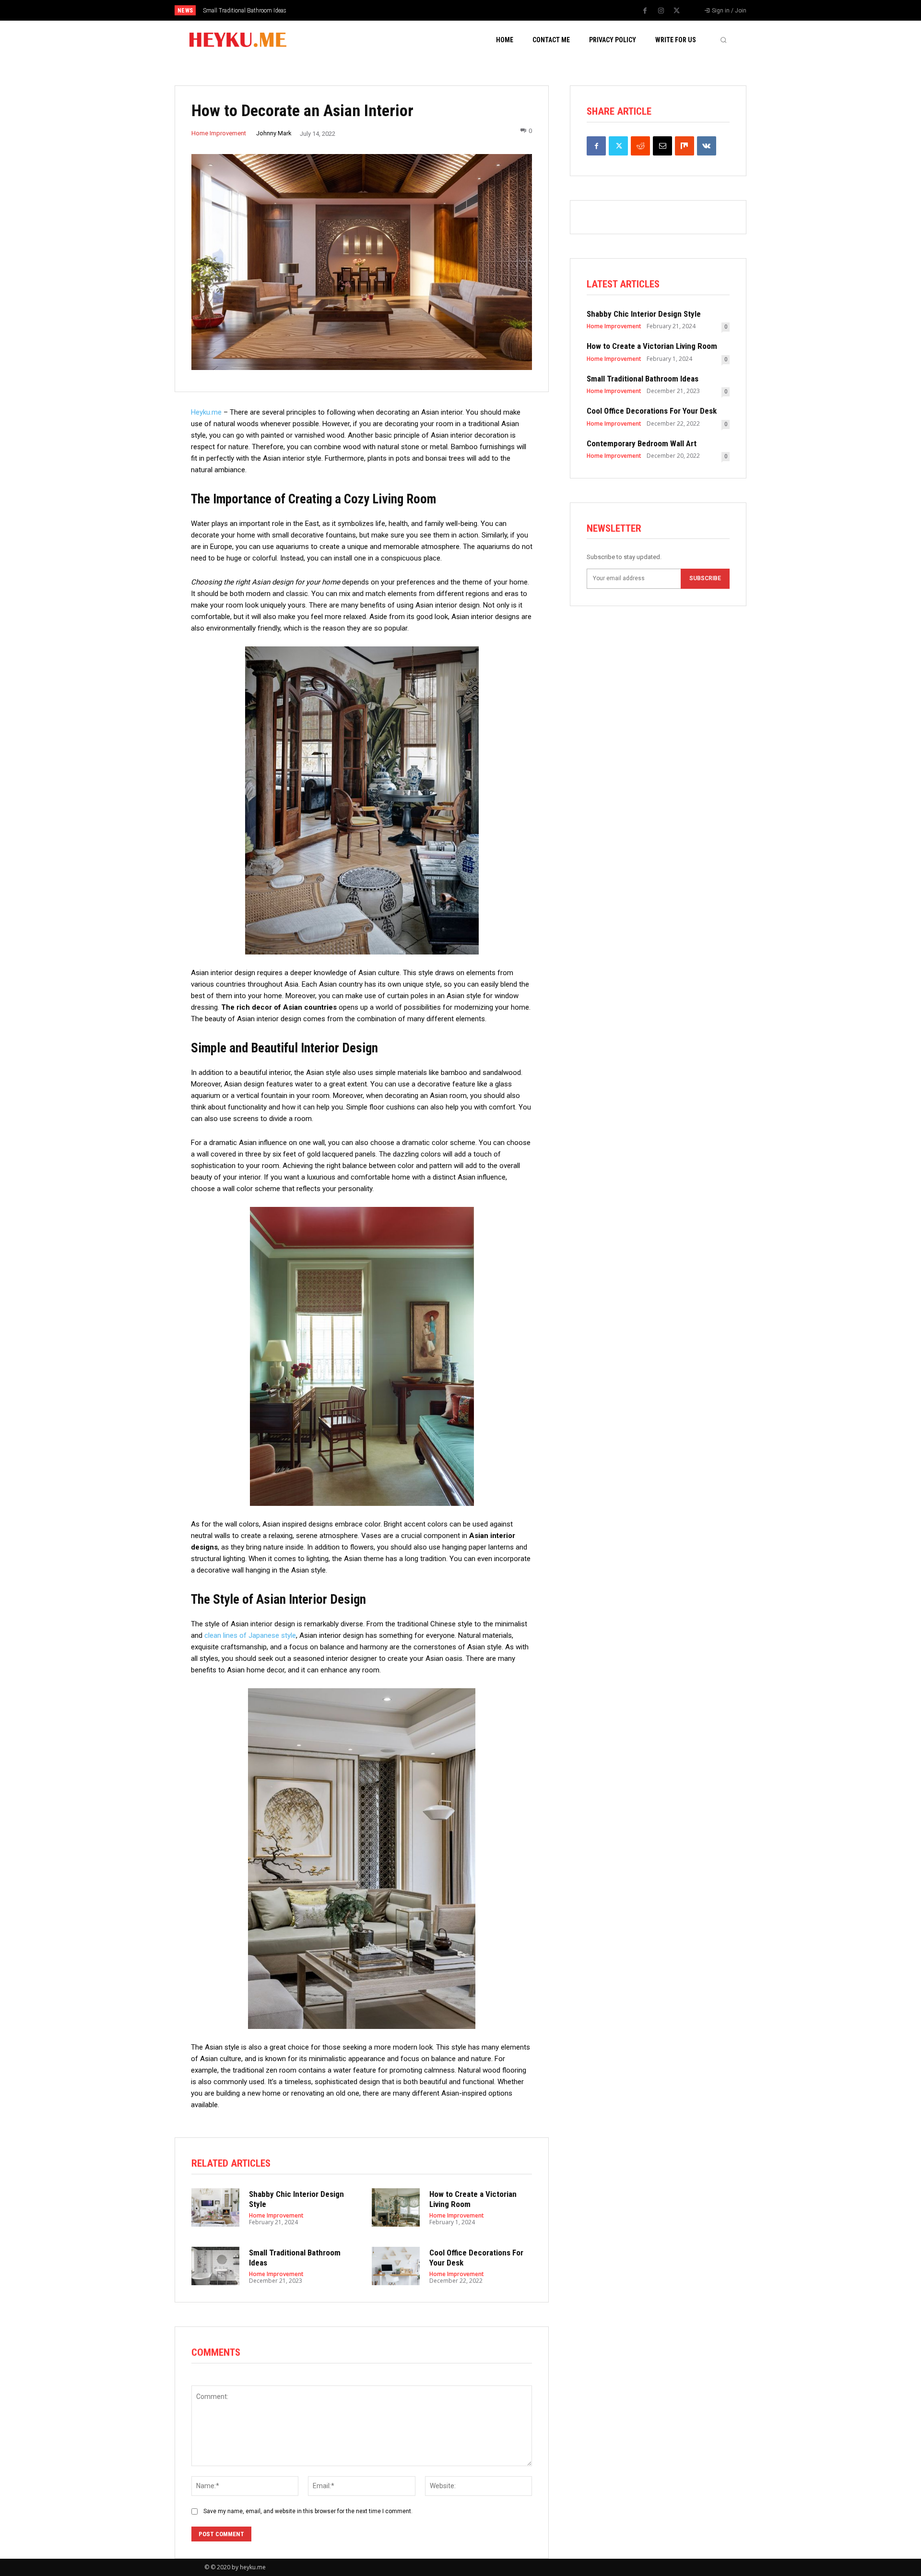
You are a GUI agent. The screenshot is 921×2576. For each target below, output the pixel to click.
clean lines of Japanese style (250, 1635)
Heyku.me (206, 412)
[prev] (477, 10)
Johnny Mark (274, 133)
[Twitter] (677, 11)
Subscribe (705, 578)
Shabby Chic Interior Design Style (644, 314)
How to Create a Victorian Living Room (652, 346)
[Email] (662, 146)
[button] (723, 40)
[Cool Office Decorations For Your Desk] (396, 2266)
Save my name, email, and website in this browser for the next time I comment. (308, 2511)
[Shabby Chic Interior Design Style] (215, 2207)
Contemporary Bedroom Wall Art (642, 443)
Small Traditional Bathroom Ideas (643, 379)
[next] (492, 10)
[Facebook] (645, 11)
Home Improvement (219, 133)
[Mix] (685, 146)
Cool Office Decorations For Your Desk (249, 11)
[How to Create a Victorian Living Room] (396, 2207)
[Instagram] (661, 11)
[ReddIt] (640, 146)
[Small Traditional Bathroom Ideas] (215, 2266)
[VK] (707, 146)
